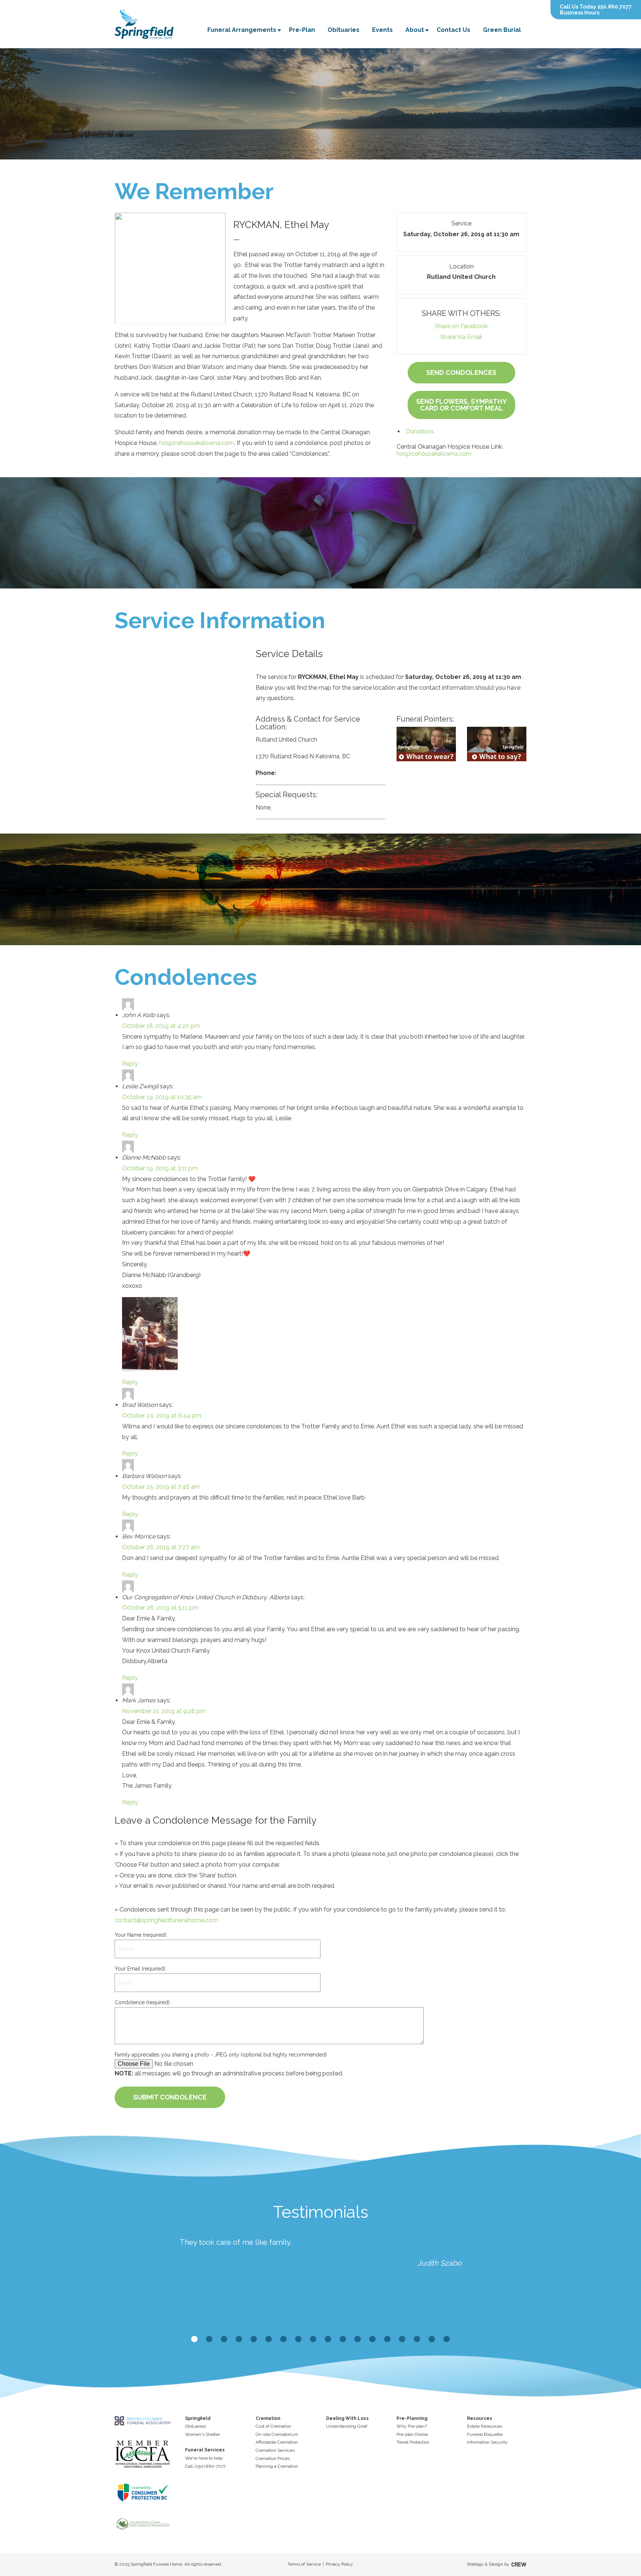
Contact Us (453, 30)
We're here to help (204, 2458)
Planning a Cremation (277, 2466)
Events (382, 30)
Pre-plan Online (412, 2434)
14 (387, 2339)
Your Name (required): (141, 1935)
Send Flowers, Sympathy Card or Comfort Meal (461, 405)
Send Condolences (461, 372)
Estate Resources (485, 2426)
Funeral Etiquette (485, 2434)
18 (447, 2339)
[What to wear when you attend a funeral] (426, 744)
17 (432, 2339)
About (415, 30)
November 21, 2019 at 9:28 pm (164, 1711)
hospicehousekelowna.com (197, 443)
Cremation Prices (273, 2458)
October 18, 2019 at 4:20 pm (161, 1026)
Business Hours (580, 13)
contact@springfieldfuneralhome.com (166, 1920)
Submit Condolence (170, 2097)
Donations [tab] (420, 431)
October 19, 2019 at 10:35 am (162, 1097)
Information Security (487, 2442)
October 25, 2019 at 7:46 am (161, 1487)
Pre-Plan (302, 30)
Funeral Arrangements (242, 30)
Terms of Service (304, 2564)
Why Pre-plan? (412, 2426)
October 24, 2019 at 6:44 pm (162, 1416)
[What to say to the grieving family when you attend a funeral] (497, 744)
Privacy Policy (339, 2564)
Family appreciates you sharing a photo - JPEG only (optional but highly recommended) (221, 2055)
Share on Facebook (461, 326)
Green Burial (502, 30)
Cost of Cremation (273, 2426)
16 (417, 2339)
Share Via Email (461, 337)
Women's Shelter (203, 2434)
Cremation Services (275, 2450)
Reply (130, 1064)
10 (328, 2339)
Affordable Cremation (277, 2442)
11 (343, 2339)
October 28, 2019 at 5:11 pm (160, 1608)
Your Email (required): (140, 1969)
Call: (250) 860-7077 (205, 2466)
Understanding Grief (347, 2426)
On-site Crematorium (277, 2434)
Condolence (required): (143, 2002)
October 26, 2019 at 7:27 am (161, 1547)
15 (402, 2339)
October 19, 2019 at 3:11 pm (160, 1168)
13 (372, 2339)
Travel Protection (413, 2442)
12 (358, 2339)
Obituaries (343, 30)
